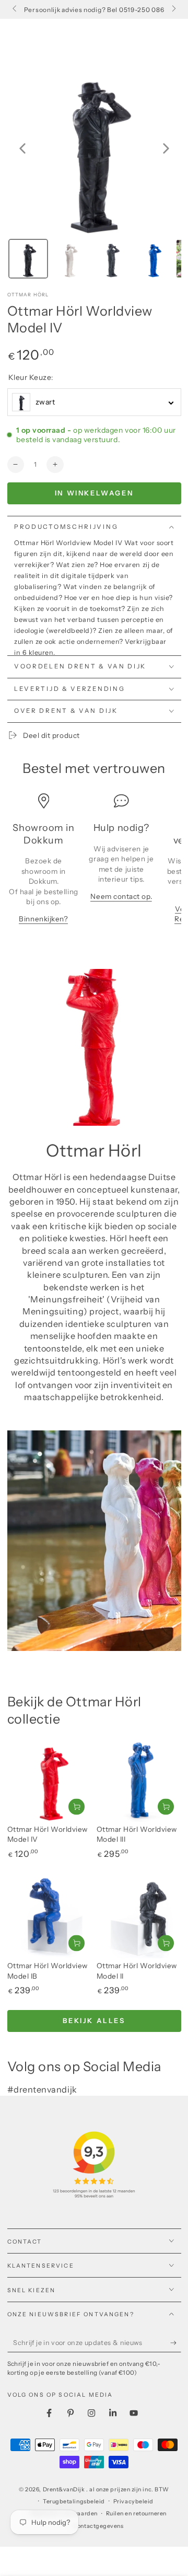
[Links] (15, 9)
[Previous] (22, 148)
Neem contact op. (121, 896)
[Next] (166, 148)
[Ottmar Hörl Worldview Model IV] (50, 1780)
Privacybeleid (133, 2502)
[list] (94, 864)
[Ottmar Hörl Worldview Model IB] (50, 1916)
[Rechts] (173, 9)
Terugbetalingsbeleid (74, 2502)
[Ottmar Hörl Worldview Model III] (139, 1780)
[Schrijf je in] (176, 2343)
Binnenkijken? (43, 919)
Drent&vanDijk (65, 2490)
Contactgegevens (98, 2526)
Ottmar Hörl (28, 294)
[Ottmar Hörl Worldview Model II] (139, 1916)
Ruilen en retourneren (136, 2514)
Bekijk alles (94, 2020)
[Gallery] (94, 172)
